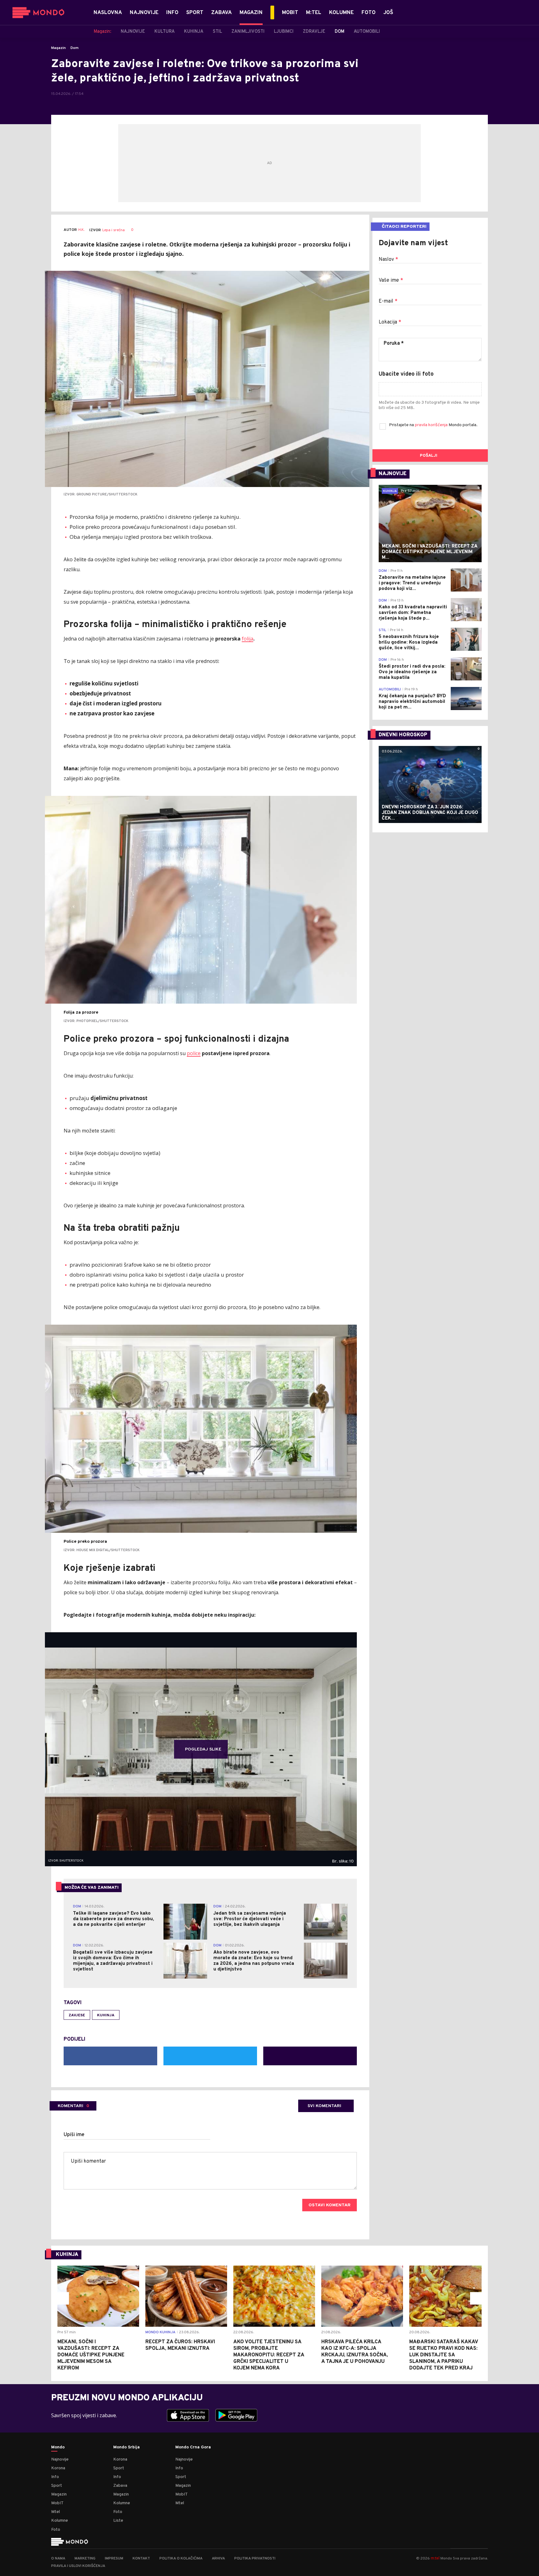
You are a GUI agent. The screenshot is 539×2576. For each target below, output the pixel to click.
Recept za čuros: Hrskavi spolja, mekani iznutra (180, 2345)
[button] (63, 2298)
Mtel (56, 2512)
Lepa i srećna (114, 230)
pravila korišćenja (432, 425)
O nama (58, 2559)
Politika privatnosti (255, 2559)
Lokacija (390, 322)
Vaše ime (391, 280)
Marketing (85, 2559)
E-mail (388, 301)
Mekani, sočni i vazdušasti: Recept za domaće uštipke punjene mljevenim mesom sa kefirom (91, 2355)
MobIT (57, 2503)
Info (55, 2477)
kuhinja (106, 2015)
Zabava (120, 2486)
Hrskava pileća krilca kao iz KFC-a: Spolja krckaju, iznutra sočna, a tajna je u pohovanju (355, 2352)
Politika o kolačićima (181, 2559)
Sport (57, 2486)
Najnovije (60, 2459)
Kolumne (60, 2521)
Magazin (58, 48)
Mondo (58, 2447)
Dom (75, 48)
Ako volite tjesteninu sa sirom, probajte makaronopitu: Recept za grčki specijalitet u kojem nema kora (269, 2355)
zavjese (77, 2015)
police (194, 1053)
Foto (56, 2530)
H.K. (81, 230)
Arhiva (218, 2559)
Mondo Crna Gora (193, 2447)
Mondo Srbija (126, 2447)
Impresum (114, 2559)
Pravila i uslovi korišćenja (78, 2566)
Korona (58, 2468)
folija (248, 639)
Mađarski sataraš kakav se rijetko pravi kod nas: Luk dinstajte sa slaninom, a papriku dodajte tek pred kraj (444, 2355)
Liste (118, 2521)
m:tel (435, 2558)
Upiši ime (74, 2135)
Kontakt (141, 2559)
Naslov (388, 260)
